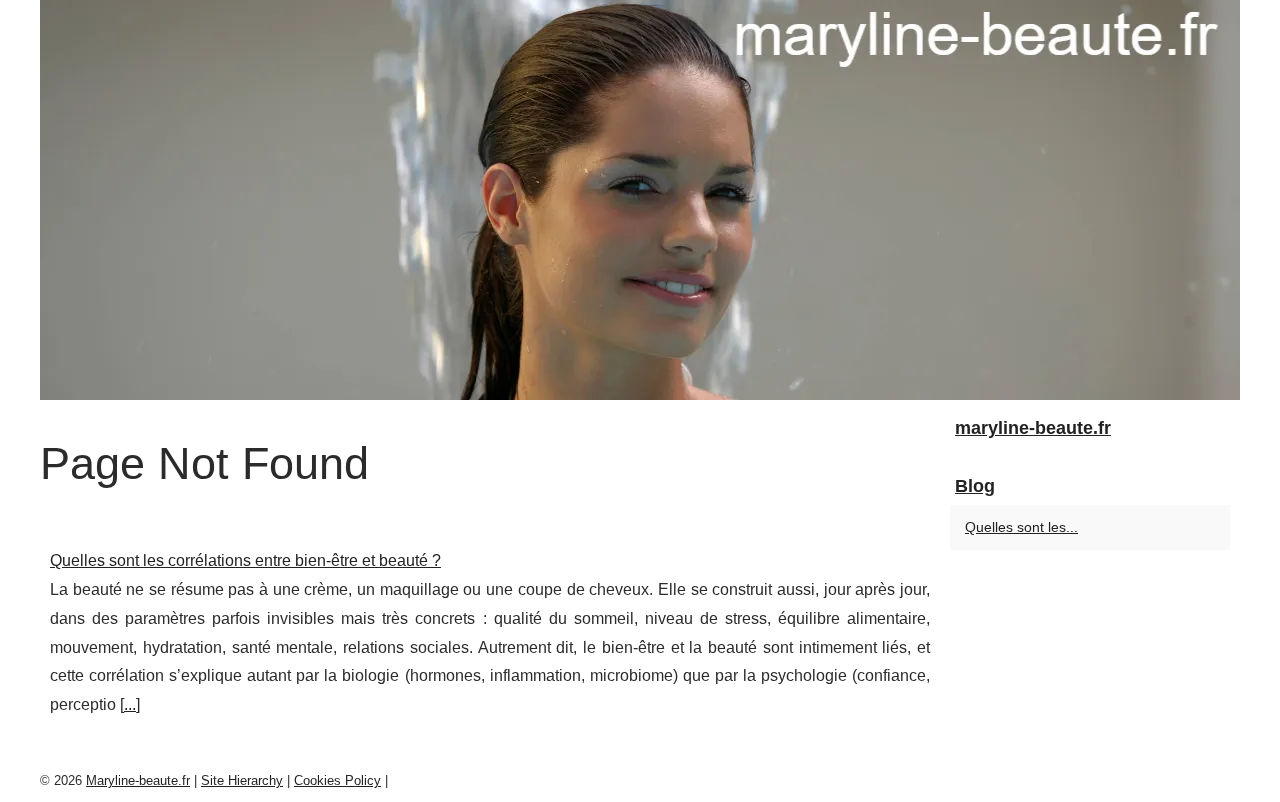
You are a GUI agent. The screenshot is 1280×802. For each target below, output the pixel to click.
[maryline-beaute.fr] (640, 200)
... (130, 704)
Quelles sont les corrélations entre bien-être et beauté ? (245, 560)
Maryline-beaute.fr (138, 780)
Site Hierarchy (242, 780)
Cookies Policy (337, 780)
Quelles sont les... (1021, 527)
